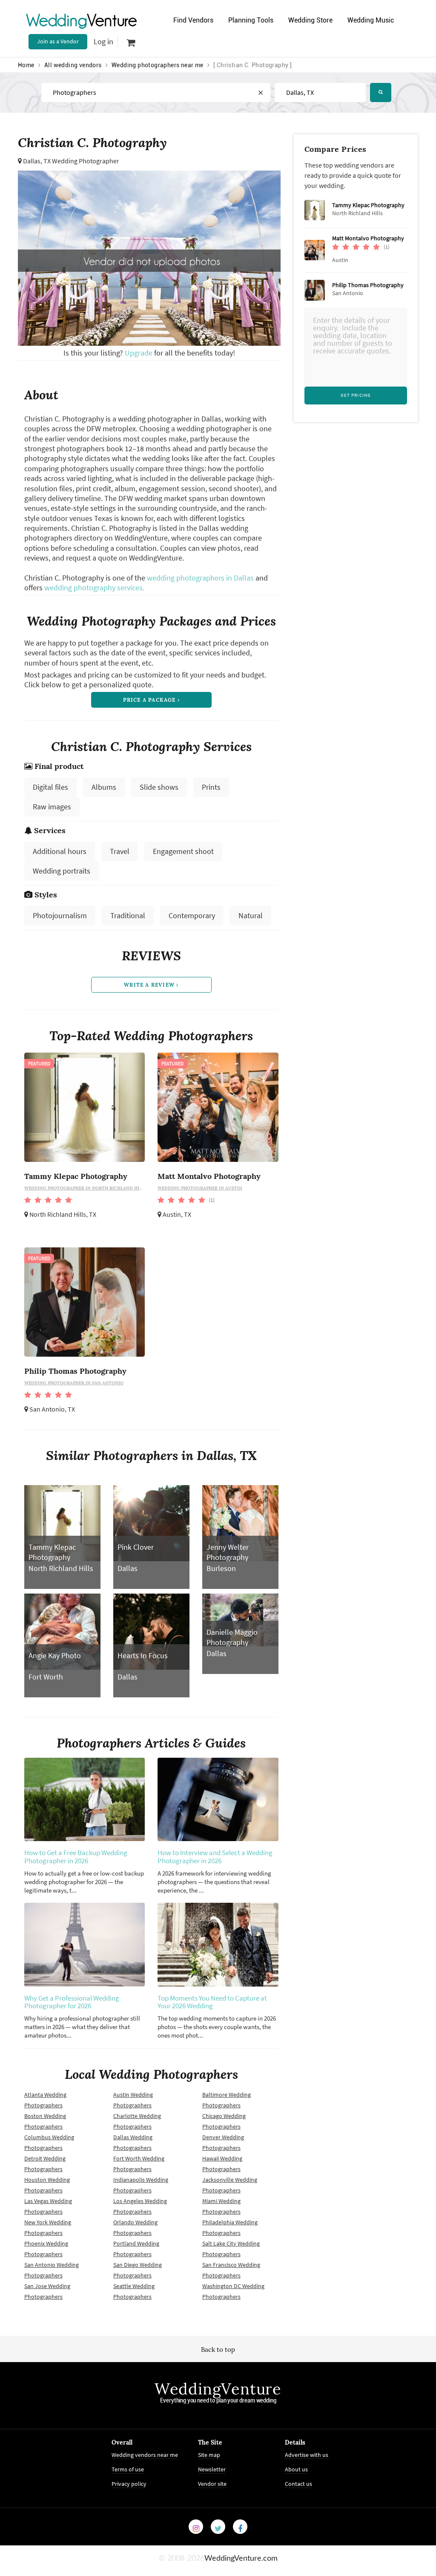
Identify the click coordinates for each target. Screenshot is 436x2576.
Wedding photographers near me (158, 65)
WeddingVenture (218, 2389)
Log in (103, 41)
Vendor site (212, 2484)
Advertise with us (307, 2455)
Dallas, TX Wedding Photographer (71, 161)
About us (296, 2469)
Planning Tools (251, 20)
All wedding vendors (73, 65)
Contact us (298, 2484)
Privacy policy (129, 2484)
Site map (209, 2455)
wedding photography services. (94, 588)
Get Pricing (356, 395)
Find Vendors (193, 20)
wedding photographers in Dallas (200, 578)
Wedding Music (371, 20)
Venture (82, 20)
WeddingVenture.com (241, 2559)
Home (26, 65)
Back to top (218, 2350)
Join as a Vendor (58, 41)
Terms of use (128, 2469)
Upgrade (139, 353)
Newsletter (212, 2469)
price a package (150, 700)
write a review (150, 985)
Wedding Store (310, 20)
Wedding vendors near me (145, 2455)
